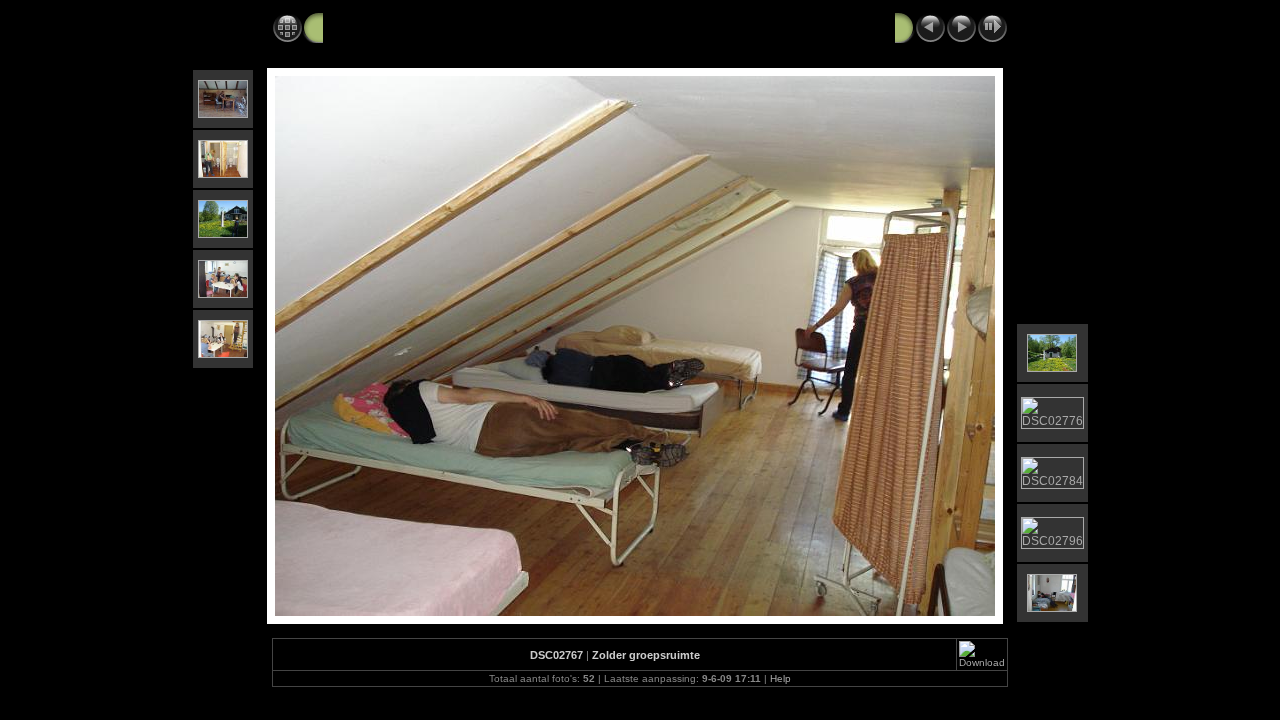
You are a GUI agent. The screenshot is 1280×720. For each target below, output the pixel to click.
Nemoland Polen (379, 27)
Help (780, 678)
